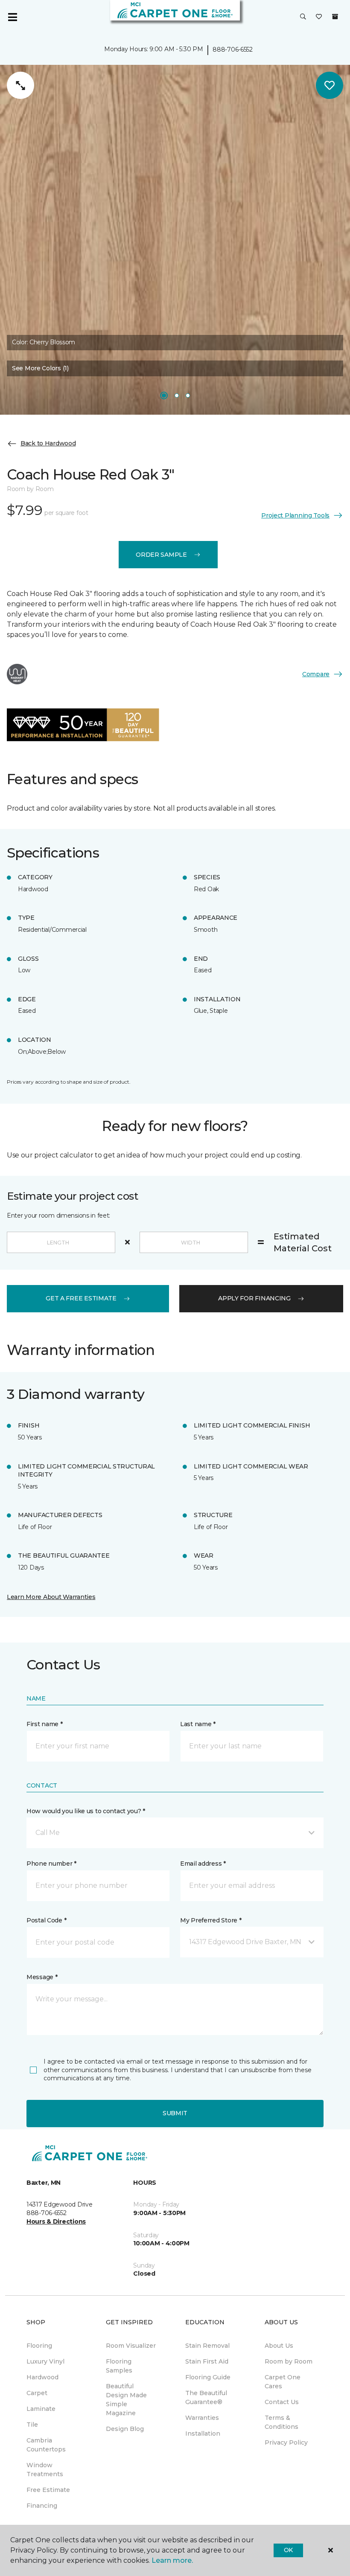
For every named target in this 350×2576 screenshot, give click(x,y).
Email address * (203, 1864)
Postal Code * (46, 1920)
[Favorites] (319, 17)
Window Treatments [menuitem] (45, 2470)
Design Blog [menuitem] (125, 2429)
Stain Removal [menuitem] (207, 2346)
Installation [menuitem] (203, 2434)
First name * (45, 1724)
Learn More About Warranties (51, 1597)
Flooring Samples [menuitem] (119, 2366)
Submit (175, 2113)
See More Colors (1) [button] (40, 368)
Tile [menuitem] (32, 2425)
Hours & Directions (56, 2221)
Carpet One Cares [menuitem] (283, 2382)
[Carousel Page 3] (188, 395)
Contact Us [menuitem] (282, 2402)
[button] (303, 17)
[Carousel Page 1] (164, 395)
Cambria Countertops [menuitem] (46, 2445)
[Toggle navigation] (12, 17)
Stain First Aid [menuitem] (207, 2361)
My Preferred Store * (211, 1920)
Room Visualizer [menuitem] (131, 2346)
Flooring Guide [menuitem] (208, 2377)
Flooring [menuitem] (39, 2346)
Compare (316, 674)
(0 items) (335, 17)
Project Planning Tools (295, 515)
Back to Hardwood (48, 443)
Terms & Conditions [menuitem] (281, 2422)
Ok (288, 2550)
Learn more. (172, 2560)
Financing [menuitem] (42, 2506)
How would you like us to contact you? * (86, 1811)
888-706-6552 (233, 49)
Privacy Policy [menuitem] (286, 2442)
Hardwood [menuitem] (42, 2377)
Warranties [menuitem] (202, 2418)
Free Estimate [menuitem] (48, 2490)
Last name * (198, 1724)
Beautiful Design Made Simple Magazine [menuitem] (126, 2400)
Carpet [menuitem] (37, 2393)
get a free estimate (81, 1298)
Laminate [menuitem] (41, 2409)
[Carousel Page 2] (177, 395)
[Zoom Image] (20, 85)
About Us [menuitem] (279, 2346)
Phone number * (51, 1864)
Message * (42, 1977)
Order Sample (161, 555)
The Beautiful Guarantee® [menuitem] (206, 2397)
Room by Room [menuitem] (289, 2361)
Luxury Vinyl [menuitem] (45, 2361)
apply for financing (254, 1298)
